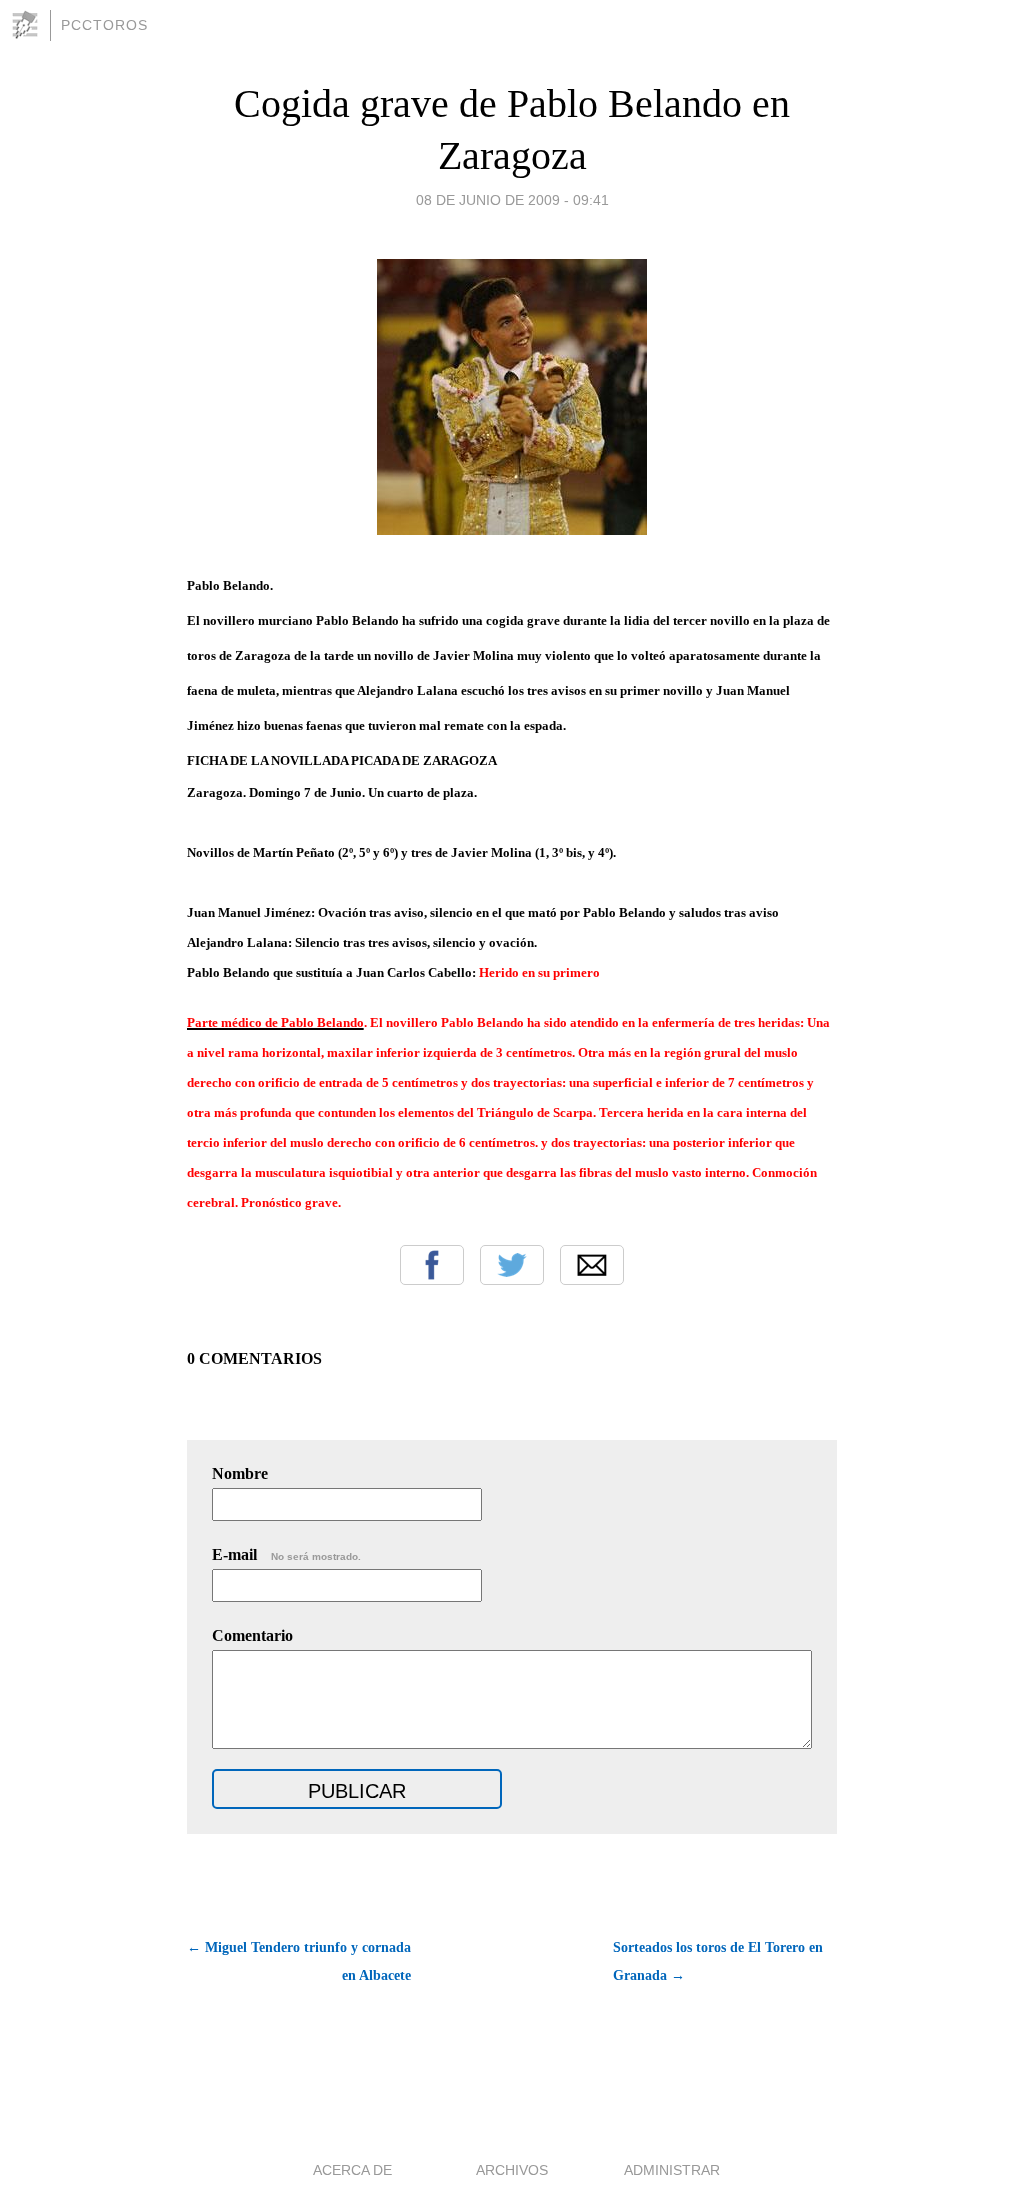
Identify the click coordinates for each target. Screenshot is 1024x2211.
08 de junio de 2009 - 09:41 (512, 200)
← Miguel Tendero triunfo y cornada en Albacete (299, 1961)
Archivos (512, 2170)
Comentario (252, 1635)
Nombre (240, 1473)
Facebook (432, 1265)
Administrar (672, 2170)
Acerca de (352, 2170)
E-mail (286, 1554)
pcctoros (104, 25)
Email (592, 1265)
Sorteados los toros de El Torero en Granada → (718, 1961)
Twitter (512, 1265)
